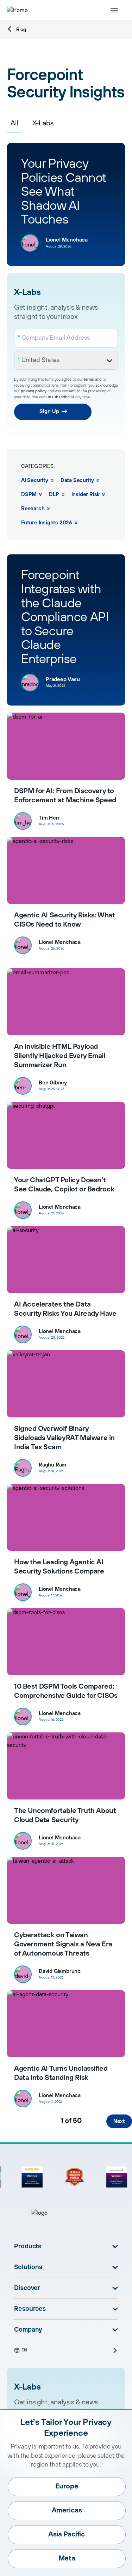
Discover (27, 2288)
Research (33, 509)
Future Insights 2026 (47, 523)
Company (28, 2330)
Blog (21, 30)
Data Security (77, 480)
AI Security (35, 480)
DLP (54, 495)
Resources (30, 2309)
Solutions (28, 2267)
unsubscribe (58, 397)
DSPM (29, 495)
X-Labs (43, 123)
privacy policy (34, 391)
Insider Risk (86, 495)
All (14, 123)
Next (119, 2121)
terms (89, 380)
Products (28, 2247)
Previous (18, 2121)
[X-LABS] (66, 1002)
